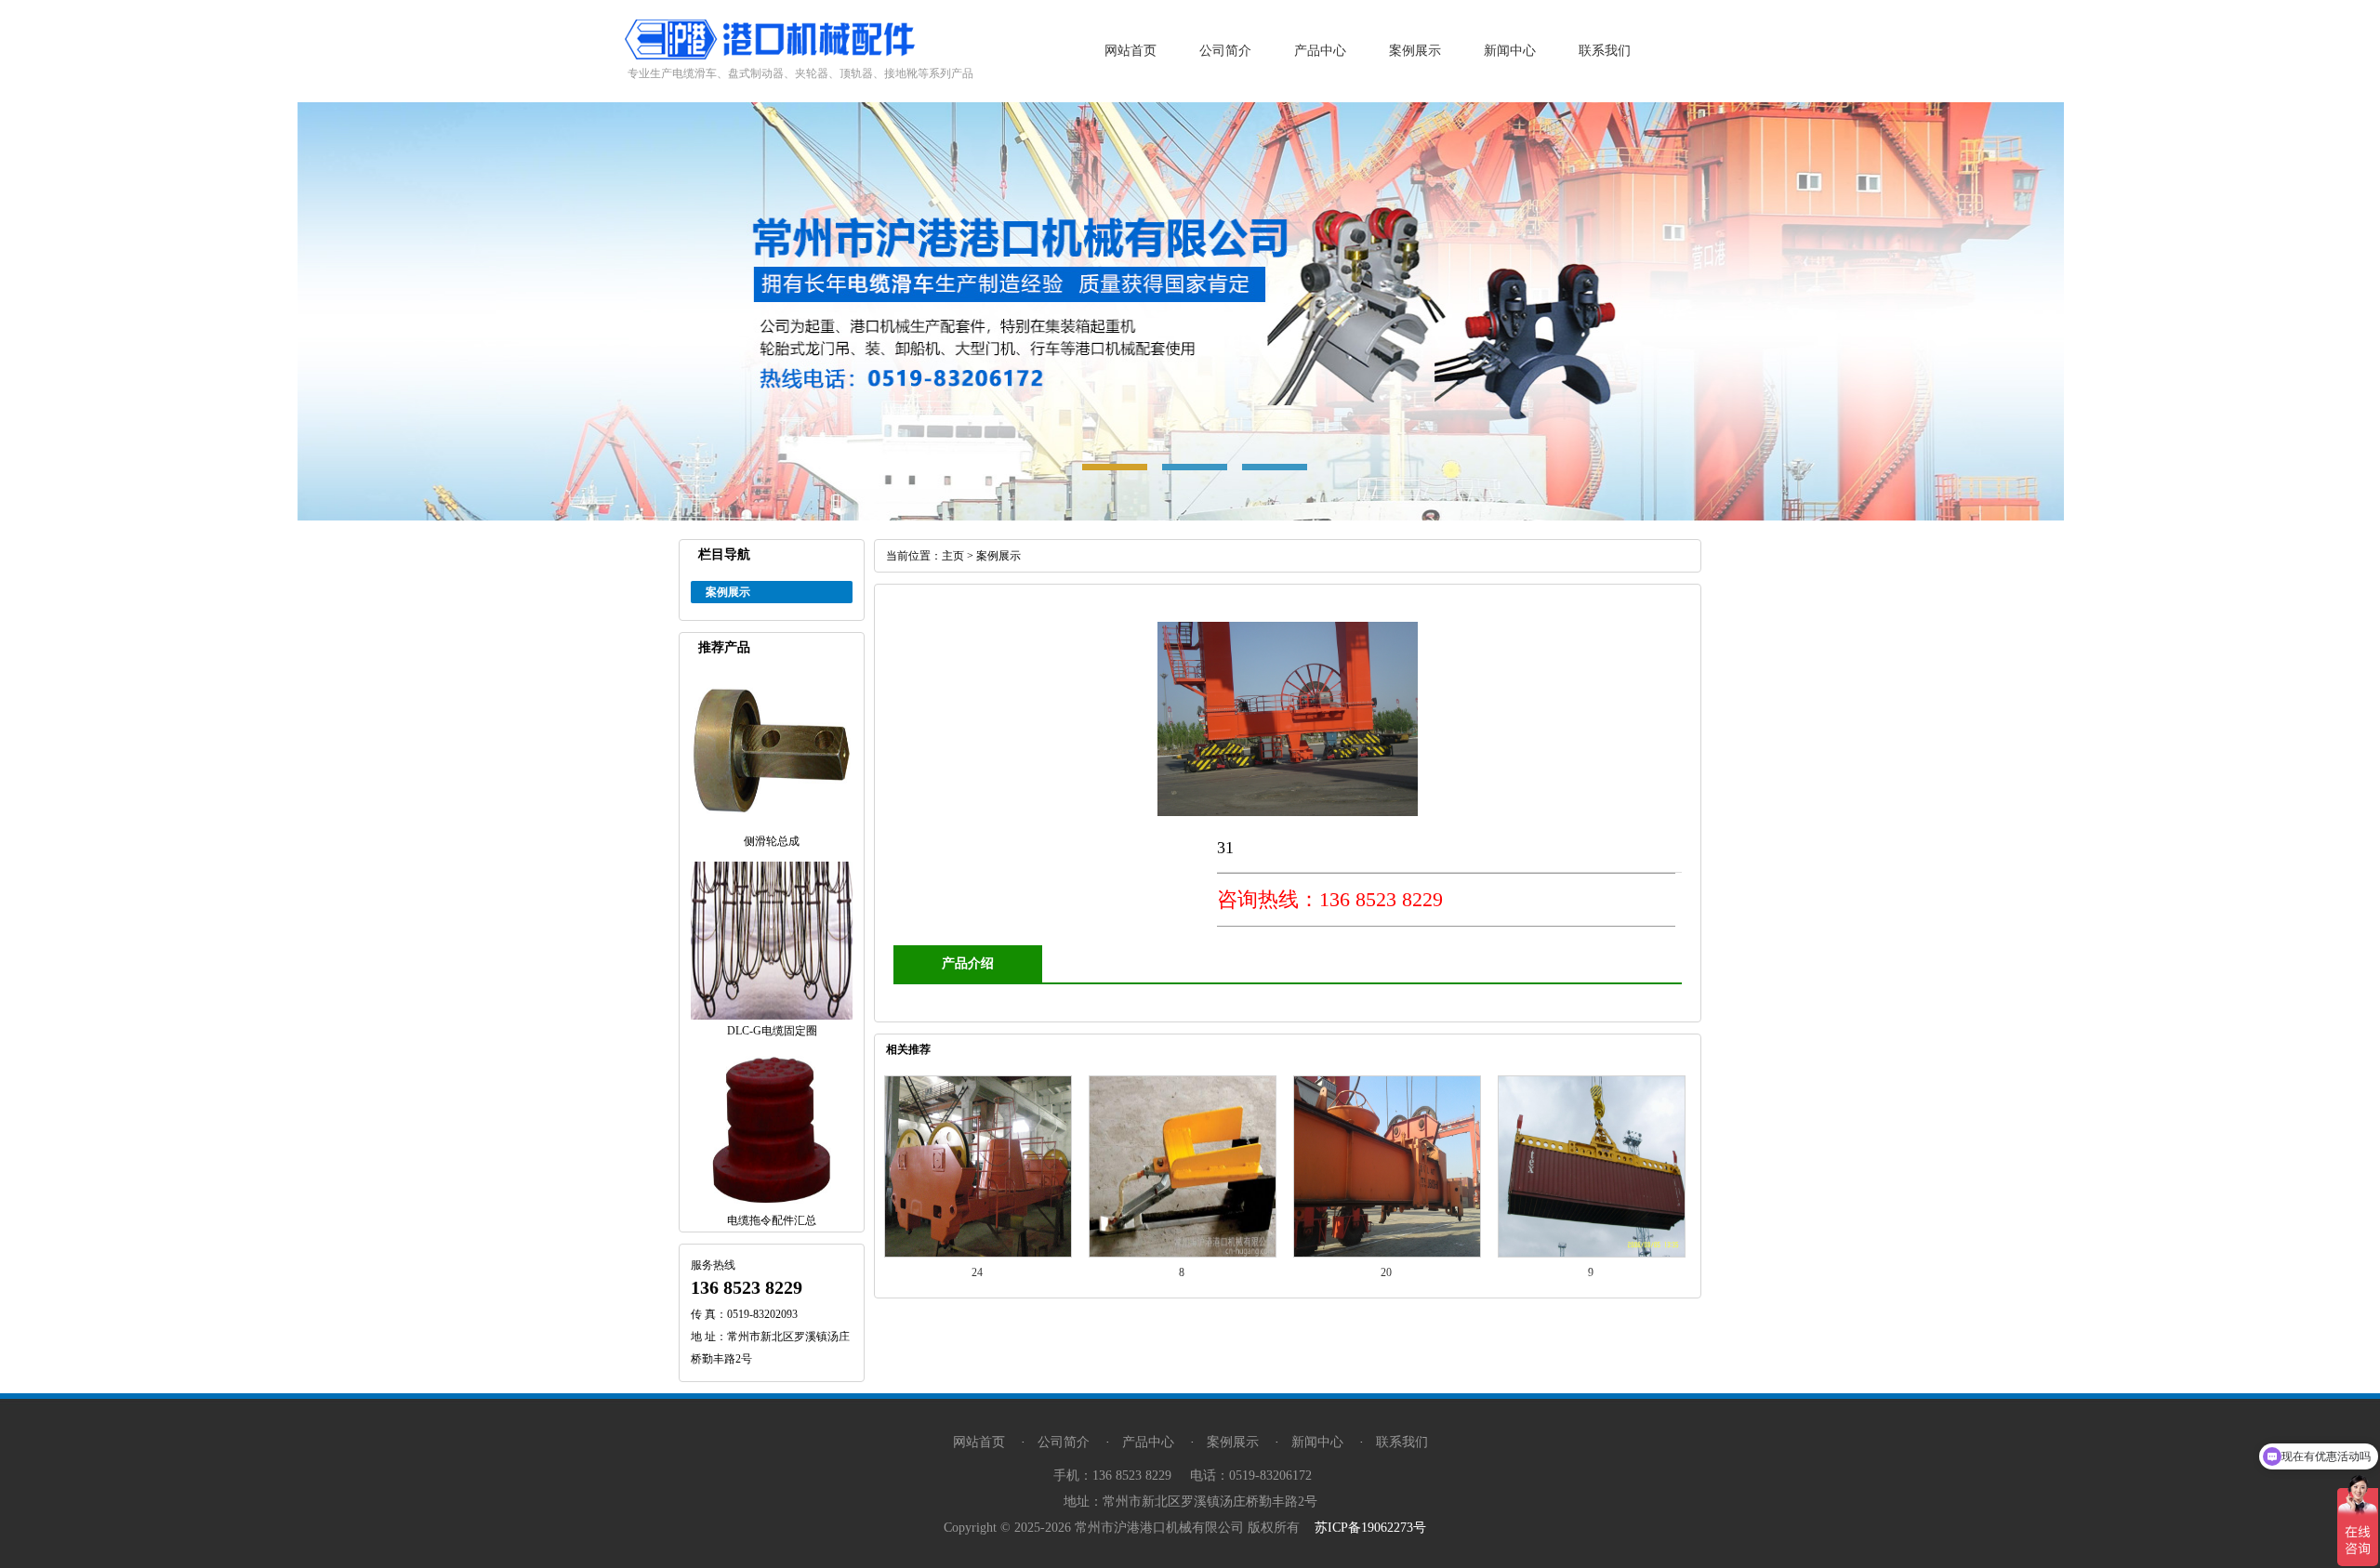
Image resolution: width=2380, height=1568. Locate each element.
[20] (1387, 1254)
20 (1386, 1272)
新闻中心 (1510, 51)
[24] (978, 1254)
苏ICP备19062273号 (1370, 1528)
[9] (1592, 1254)
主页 (953, 556)
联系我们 (1605, 51)
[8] (1183, 1254)
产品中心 (1320, 51)
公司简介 (1225, 51)
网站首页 (1130, 51)
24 (977, 1272)
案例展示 (1415, 51)
